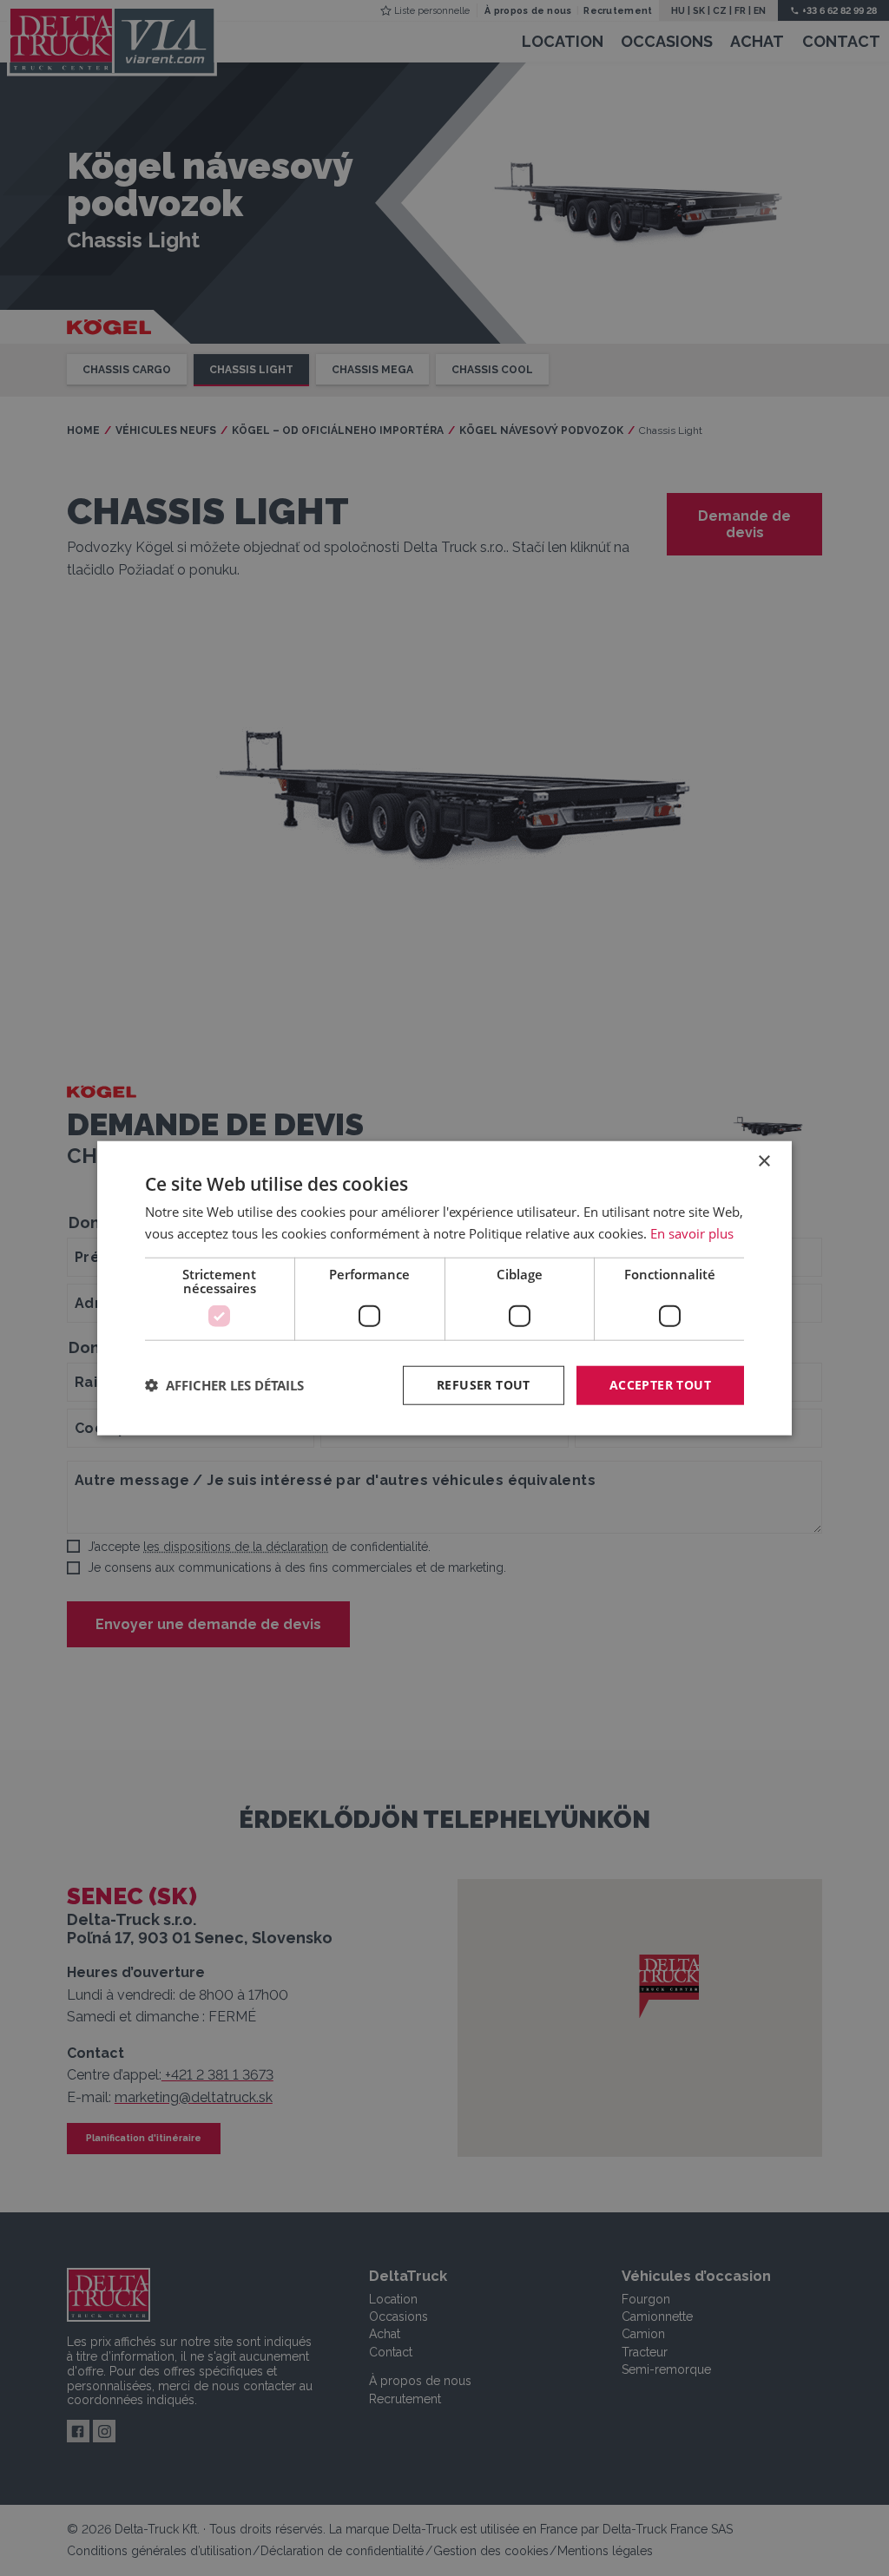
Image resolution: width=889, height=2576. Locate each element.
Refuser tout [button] (484, 1385)
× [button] (764, 1162)
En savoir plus (692, 1233)
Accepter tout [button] (660, 1385)
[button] (224, 1385)
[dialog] (444, 1288)
